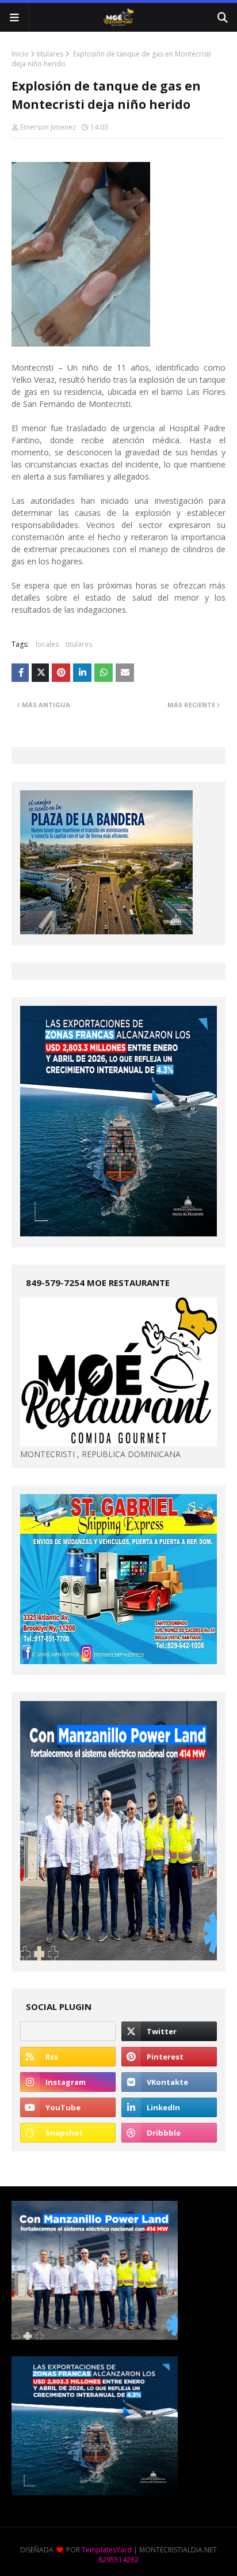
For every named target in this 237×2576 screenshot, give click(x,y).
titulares (50, 54)
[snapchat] (68, 2133)
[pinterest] (169, 2057)
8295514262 (118, 2560)
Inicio (20, 54)
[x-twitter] (169, 2031)
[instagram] (68, 2082)
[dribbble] (169, 2133)
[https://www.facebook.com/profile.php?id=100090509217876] (68, 2031)
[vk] (169, 2082)
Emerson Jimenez (48, 127)
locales (47, 644)
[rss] (68, 2057)
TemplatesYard (107, 2550)
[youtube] (68, 2107)
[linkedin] (169, 2107)
